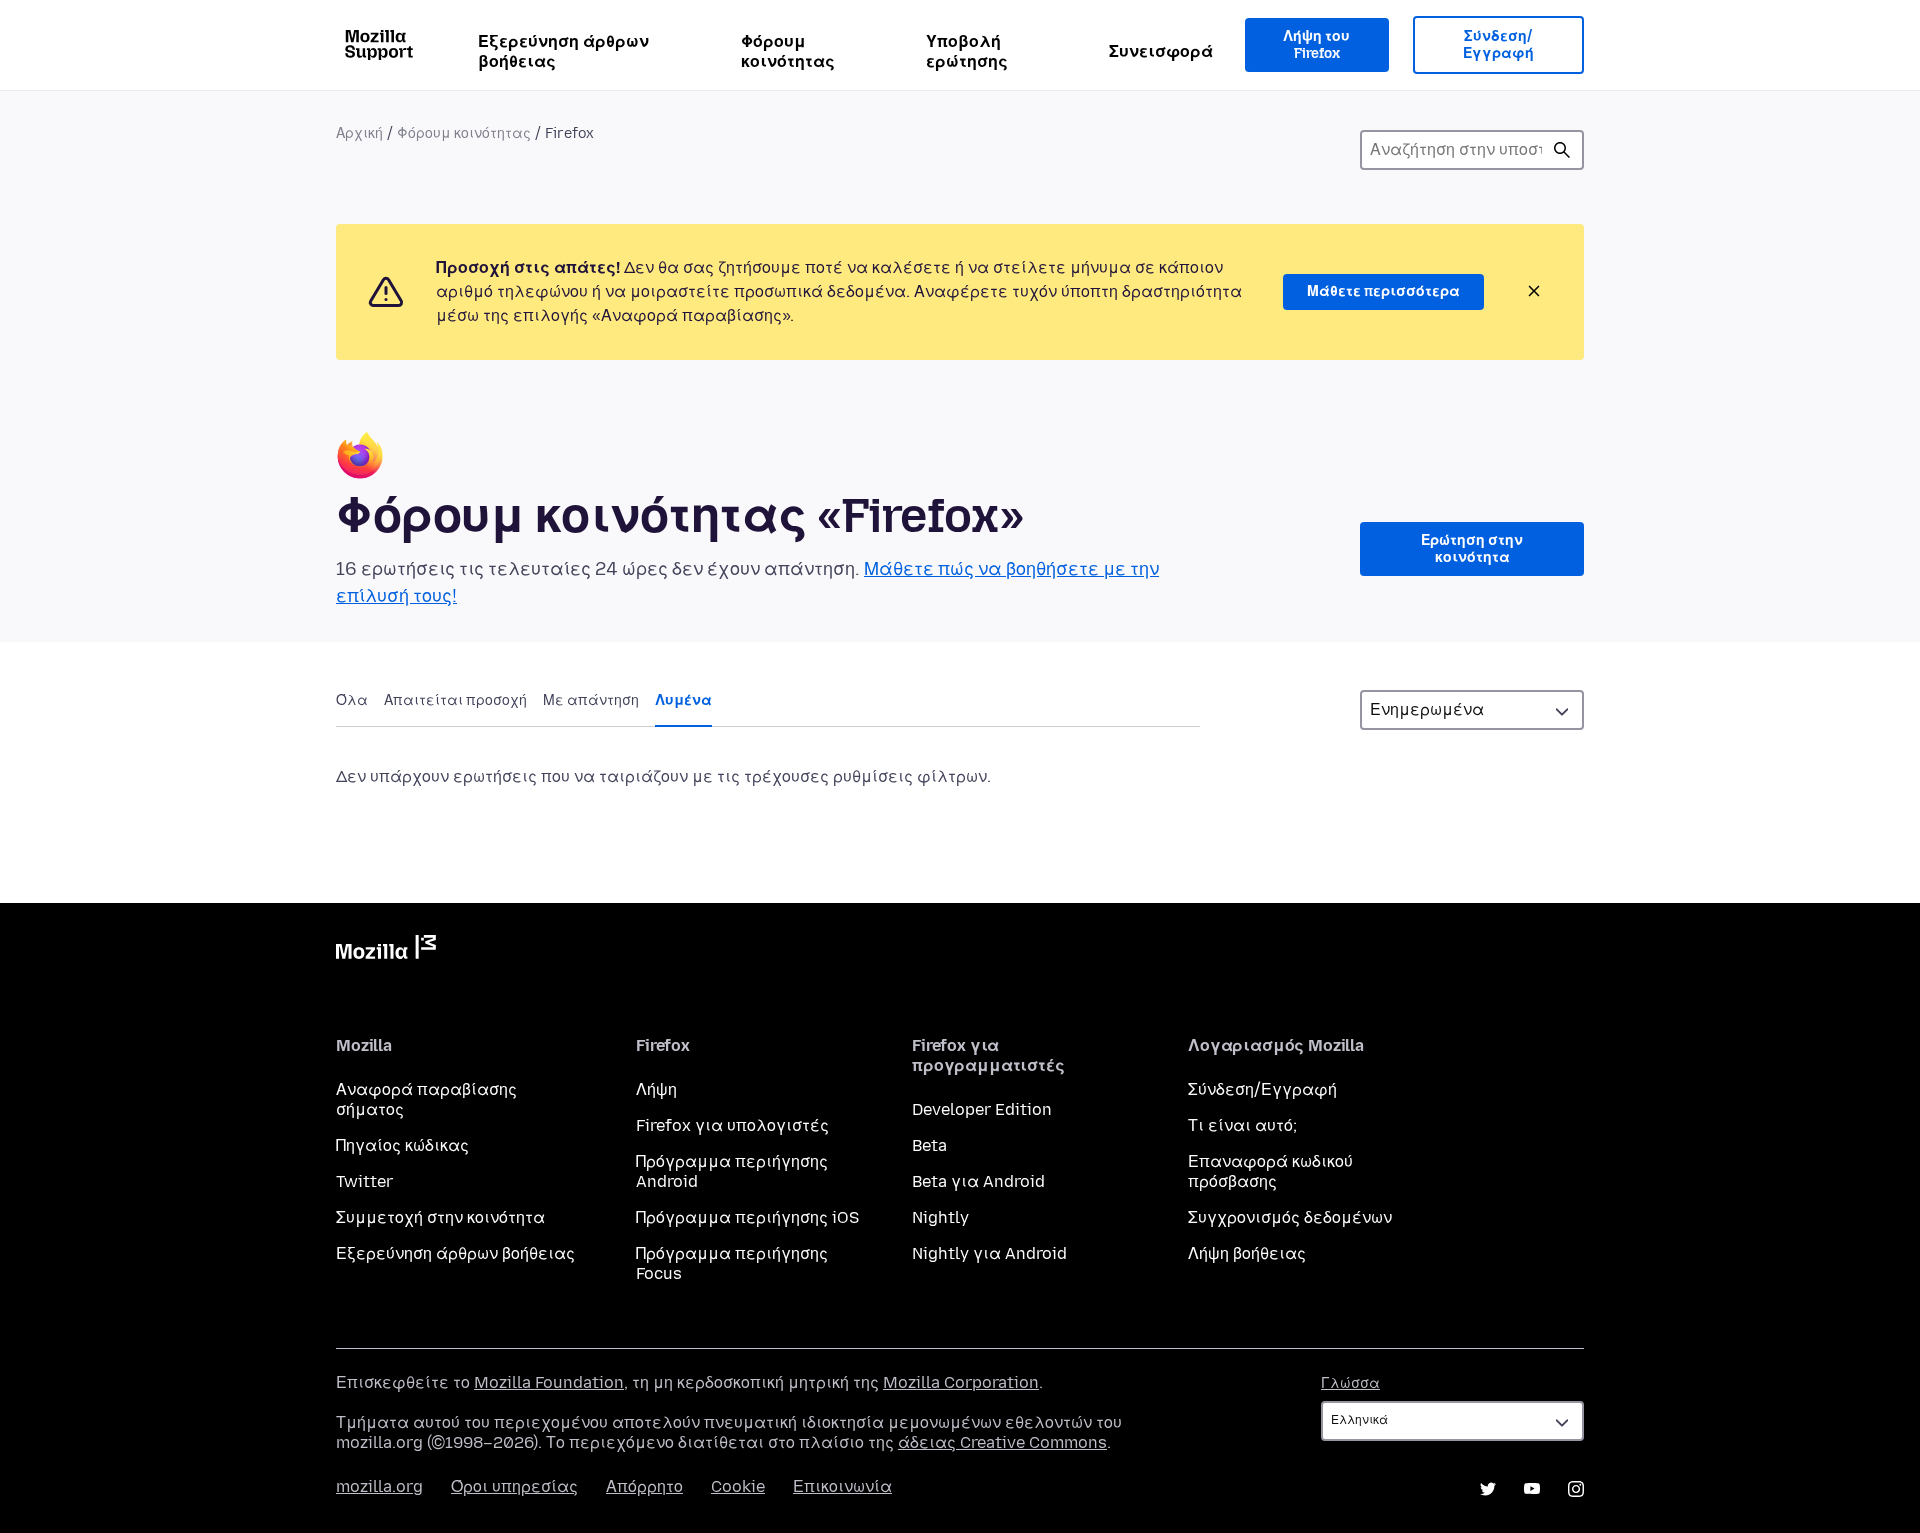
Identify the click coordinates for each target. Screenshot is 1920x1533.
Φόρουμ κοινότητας (788, 51)
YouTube (1532, 1489)
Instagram (1576, 1489)
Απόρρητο (644, 1486)
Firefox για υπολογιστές (732, 1125)
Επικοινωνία (842, 1486)
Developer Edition (982, 1109)
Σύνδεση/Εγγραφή (1498, 45)
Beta (929, 1145)
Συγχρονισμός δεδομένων (1290, 1217)
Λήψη (656, 1089)
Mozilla (386, 951)
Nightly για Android (989, 1253)
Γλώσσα (1350, 1383)
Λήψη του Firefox (1316, 45)
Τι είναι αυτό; (1242, 1125)
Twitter (364, 1181)
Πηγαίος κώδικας (402, 1145)
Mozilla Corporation (961, 1382)
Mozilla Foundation (549, 1382)
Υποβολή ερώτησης (967, 51)
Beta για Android (978, 1181)
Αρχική (359, 133)
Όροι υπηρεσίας (514, 1486)
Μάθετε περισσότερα (1383, 291)
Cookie (738, 1486)
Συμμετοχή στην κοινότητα (440, 1217)
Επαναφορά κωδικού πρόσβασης (1270, 1171)
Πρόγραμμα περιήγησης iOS (747, 1217)
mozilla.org (379, 1486)
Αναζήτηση (1562, 150)
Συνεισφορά (1161, 51)
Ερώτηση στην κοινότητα (1472, 549)
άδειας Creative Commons (1002, 1442)
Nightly (940, 1217)
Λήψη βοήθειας (1247, 1253)
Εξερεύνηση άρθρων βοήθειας (563, 51)
